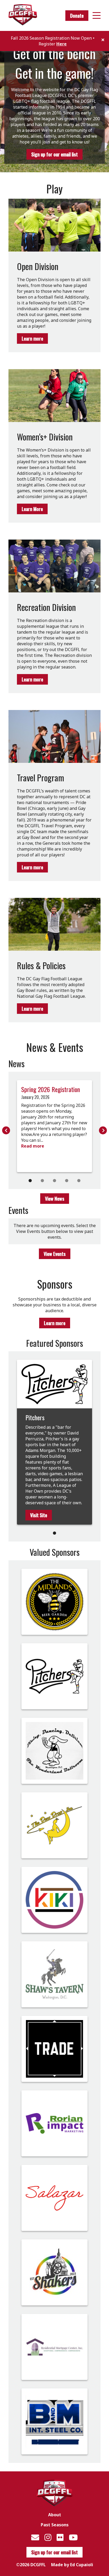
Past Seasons (55, 2525)
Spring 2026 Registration (51, 1089)
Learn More (32, 509)
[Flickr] (60, 2537)
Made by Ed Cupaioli (72, 2565)
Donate (77, 16)
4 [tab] (67, 1181)
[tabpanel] (54, 1126)
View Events (55, 1254)
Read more (33, 1146)
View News (55, 1199)
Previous (6, 1130)
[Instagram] (48, 2537)
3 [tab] (54, 1181)
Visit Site (39, 1515)
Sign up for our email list (54, 154)
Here (62, 44)
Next (103, 1130)
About (55, 2515)
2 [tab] (42, 1181)
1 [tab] (30, 1181)
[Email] (35, 2537)
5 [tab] (79, 1181)
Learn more (32, 338)
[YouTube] (73, 2537)
